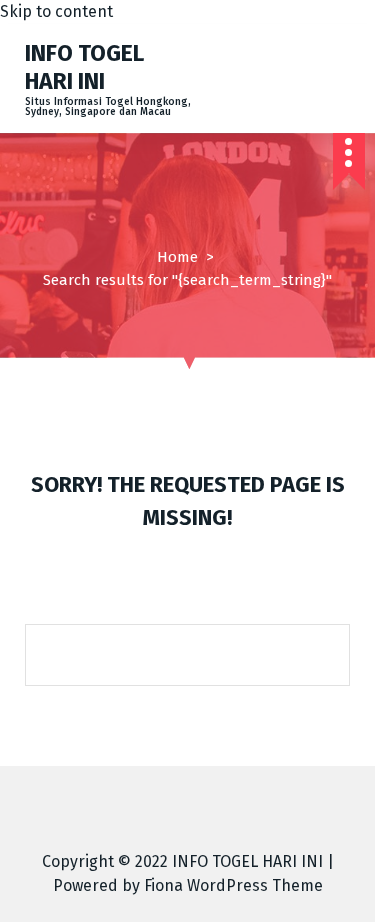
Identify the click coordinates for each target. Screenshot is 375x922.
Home (177, 257)
